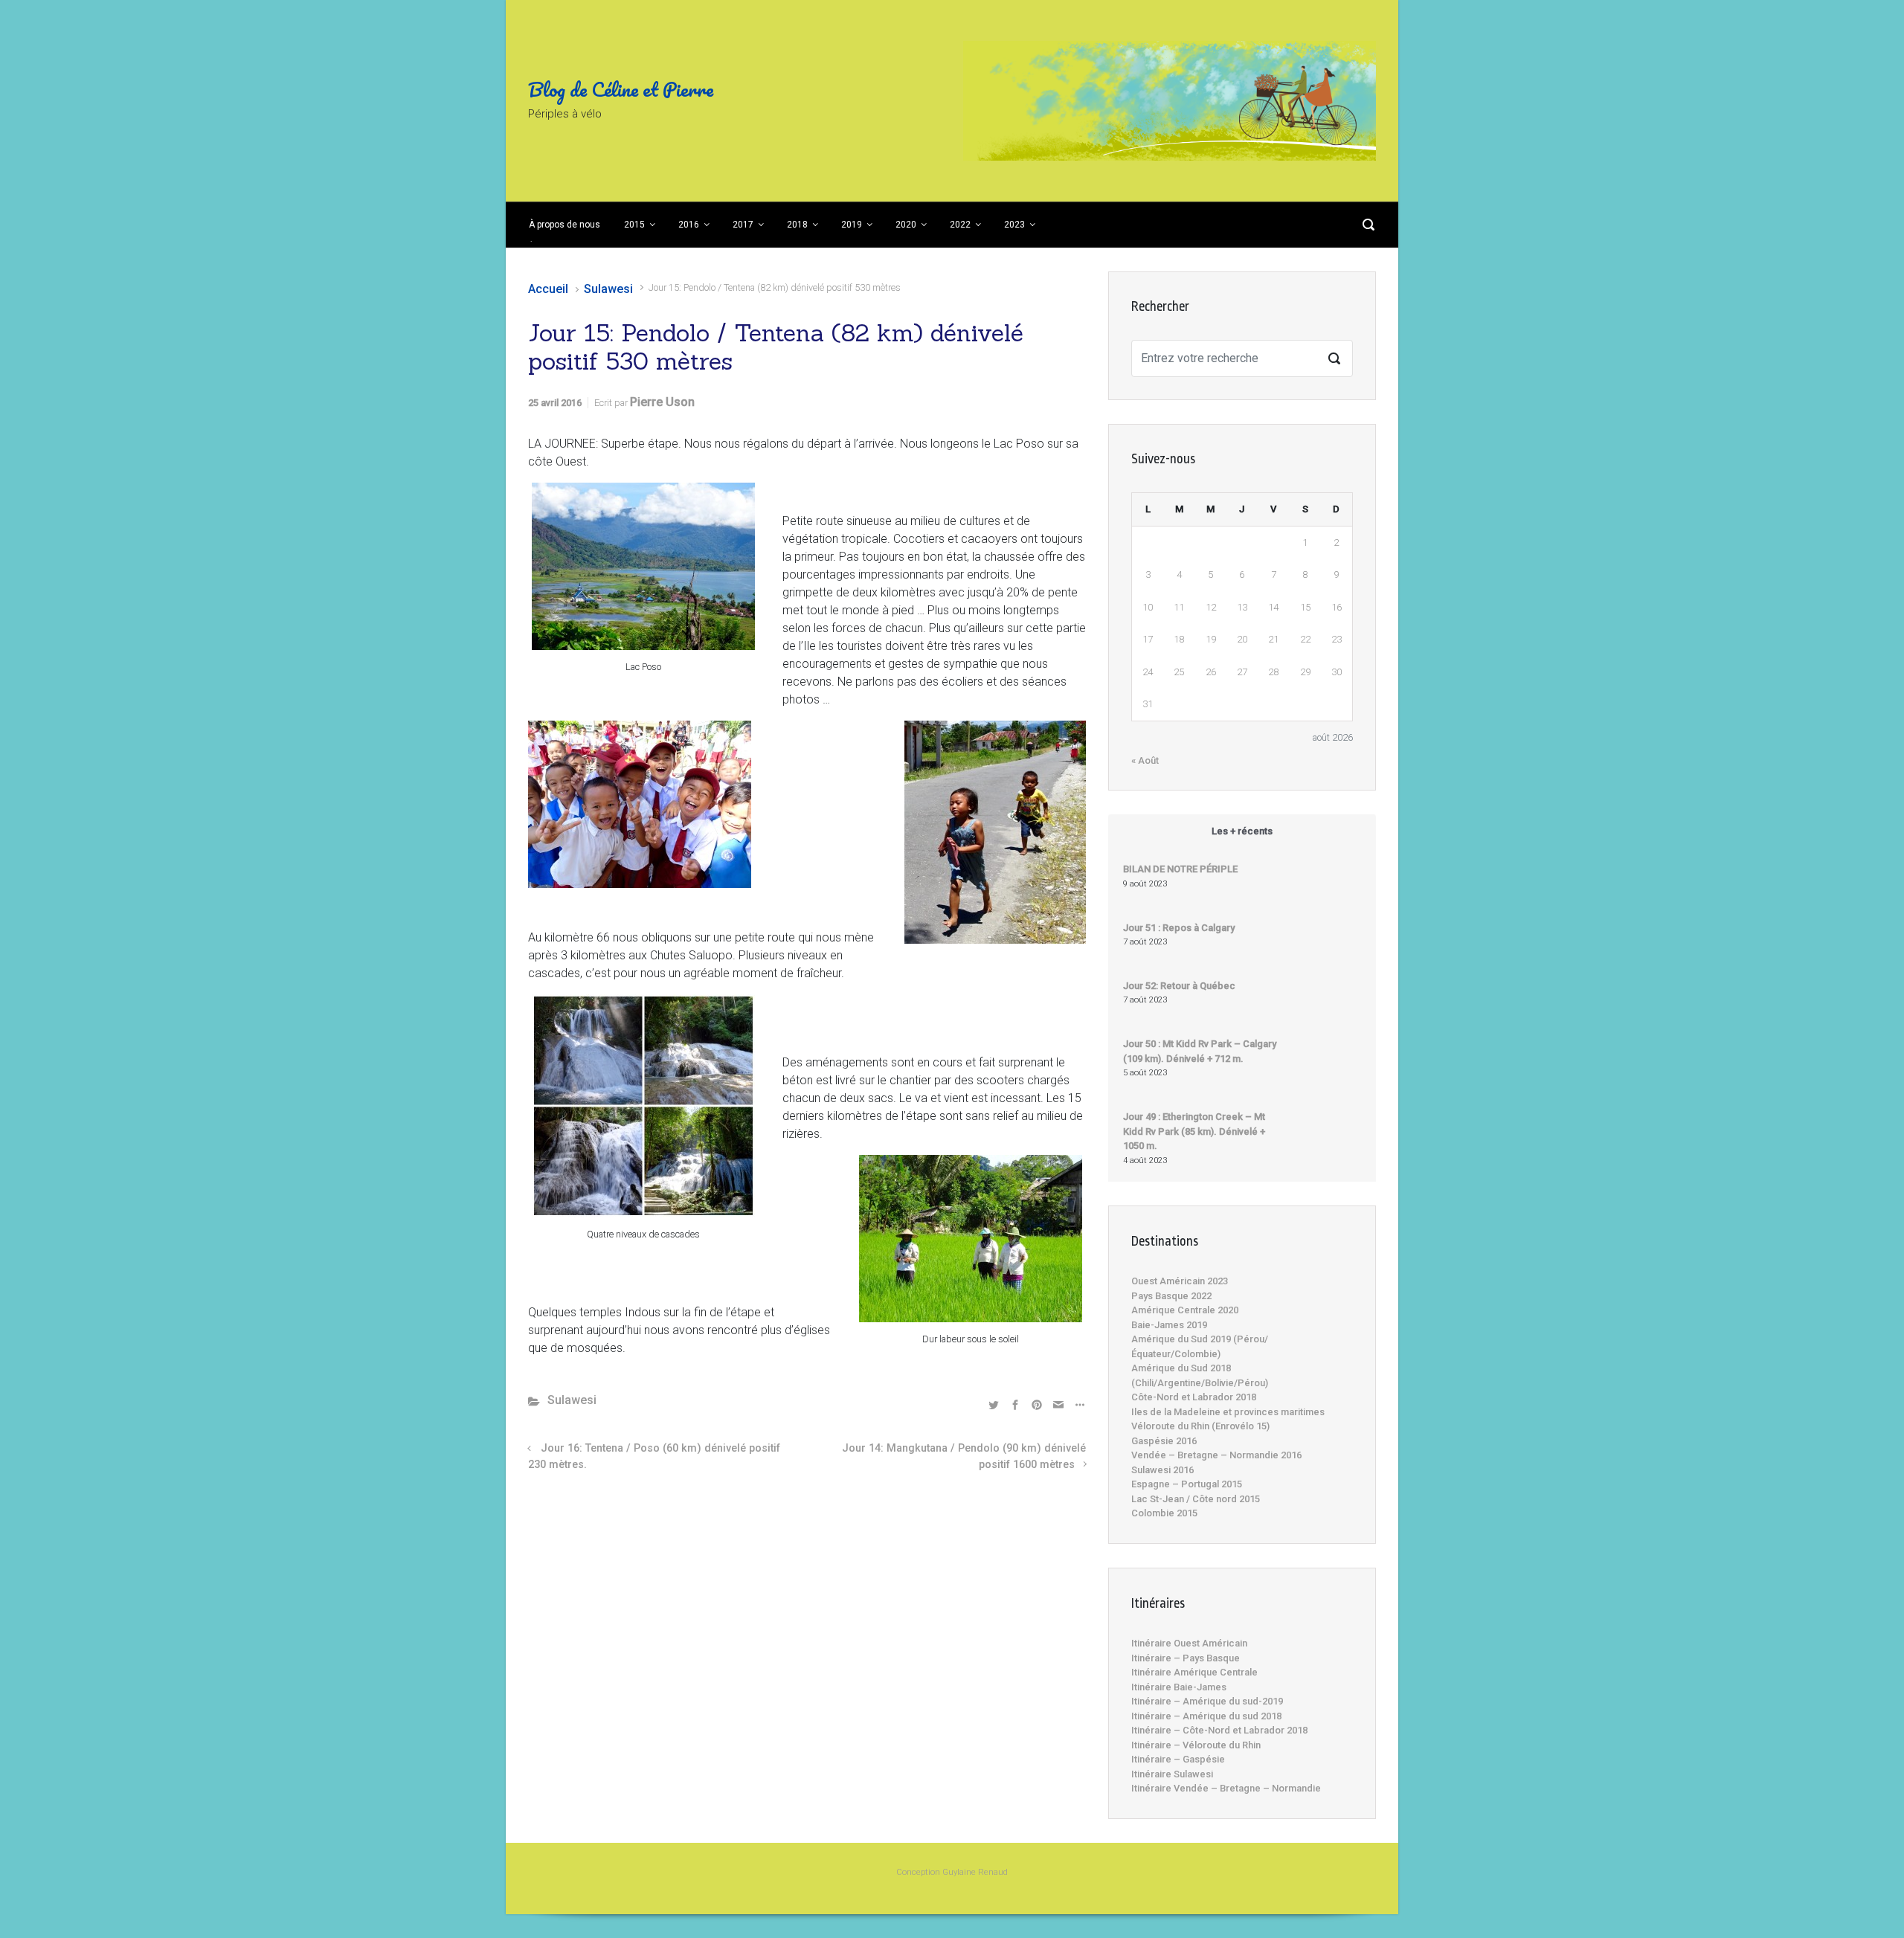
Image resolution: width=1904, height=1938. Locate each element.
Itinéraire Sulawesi (1172, 1774)
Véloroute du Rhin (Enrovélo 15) (1200, 1426)
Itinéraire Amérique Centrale (1194, 1672)
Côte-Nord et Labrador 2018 (1194, 1397)
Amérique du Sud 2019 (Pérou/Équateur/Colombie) (1200, 1346)
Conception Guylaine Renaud (952, 1872)
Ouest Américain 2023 (1180, 1281)
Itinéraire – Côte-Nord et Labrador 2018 (1219, 1730)
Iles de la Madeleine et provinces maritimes (1228, 1412)
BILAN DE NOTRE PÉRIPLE (1180, 869)
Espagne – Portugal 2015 (1187, 1484)
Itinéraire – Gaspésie (1178, 1759)
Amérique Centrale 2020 (1185, 1310)
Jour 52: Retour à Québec (1179, 986)
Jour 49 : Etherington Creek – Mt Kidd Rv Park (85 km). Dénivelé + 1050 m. (1194, 1131)
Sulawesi (608, 289)
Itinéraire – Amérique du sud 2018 (1206, 1716)
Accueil (548, 289)
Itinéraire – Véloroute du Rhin (1196, 1745)
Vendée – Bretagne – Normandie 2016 (1216, 1455)
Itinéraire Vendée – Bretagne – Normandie (1226, 1788)
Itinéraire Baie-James (1179, 1687)
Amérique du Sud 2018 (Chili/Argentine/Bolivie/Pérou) (1200, 1375)
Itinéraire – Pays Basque (1186, 1658)
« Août (1145, 760)
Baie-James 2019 (1169, 1325)
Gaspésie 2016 (1164, 1441)
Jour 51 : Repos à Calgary (1179, 928)
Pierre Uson (662, 402)
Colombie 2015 (1164, 1513)
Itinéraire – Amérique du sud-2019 (1207, 1701)
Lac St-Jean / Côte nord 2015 (1196, 1499)
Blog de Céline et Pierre (621, 89)
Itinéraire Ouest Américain (1189, 1643)
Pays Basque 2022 (1171, 1296)
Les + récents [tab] (1242, 831)
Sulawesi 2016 (1162, 1470)
